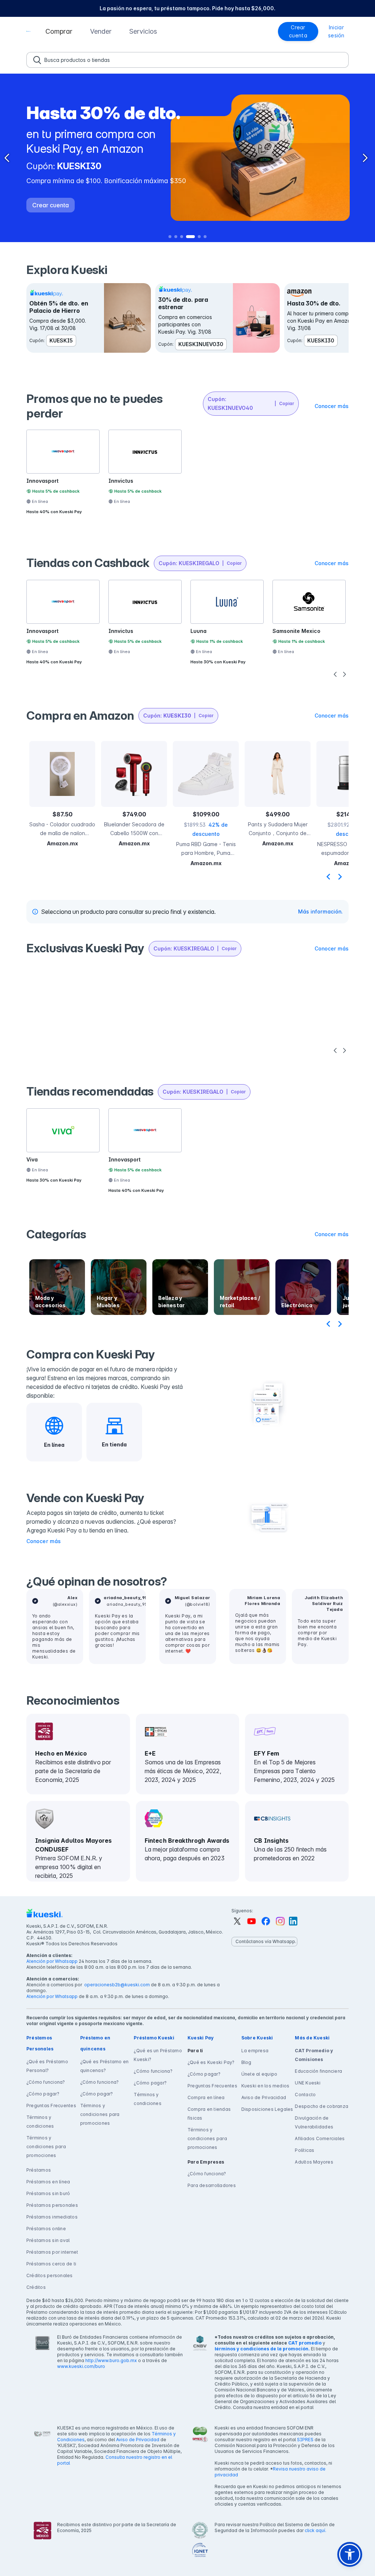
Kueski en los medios (266, 2086)
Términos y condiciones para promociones (46, 2147)
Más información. (320, 911)
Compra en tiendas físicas (209, 2114)
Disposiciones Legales (267, 2109)
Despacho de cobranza (322, 2106)
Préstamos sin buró (48, 2193)
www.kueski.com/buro (81, 2366)
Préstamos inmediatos (52, 2217)
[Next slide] (340, 876)
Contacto (305, 2095)
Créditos (36, 2287)
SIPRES (305, 2440)
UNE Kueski (308, 2083)
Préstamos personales (52, 2205)
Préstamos (39, 2170)
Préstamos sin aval (48, 2240)
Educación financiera (318, 2071)
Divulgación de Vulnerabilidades (314, 2122)
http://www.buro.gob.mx (111, 2360)
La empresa (255, 2051)
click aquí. (315, 2530)
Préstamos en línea (48, 2182)
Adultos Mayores (314, 2162)
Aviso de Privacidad (264, 2097)
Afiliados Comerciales (320, 2138)
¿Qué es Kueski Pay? (211, 2062)
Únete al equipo (259, 2074)
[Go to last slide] (328, 876)
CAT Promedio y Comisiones (314, 2055)
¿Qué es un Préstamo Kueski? (158, 2055)
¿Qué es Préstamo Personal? (47, 2066)
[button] (59, 31)
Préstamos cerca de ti (51, 2264)
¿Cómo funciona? (46, 2082)
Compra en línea (206, 2097)
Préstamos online (46, 2229)
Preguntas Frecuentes (51, 2106)
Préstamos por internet (52, 2252)
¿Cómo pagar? (43, 2094)
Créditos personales (50, 2275)
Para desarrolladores (212, 2185)
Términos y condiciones (40, 2122)
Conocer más (44, 1541)
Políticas (305, 2150)
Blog (246, 2062)
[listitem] (187, 8)
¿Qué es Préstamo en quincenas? (105, 2066)
